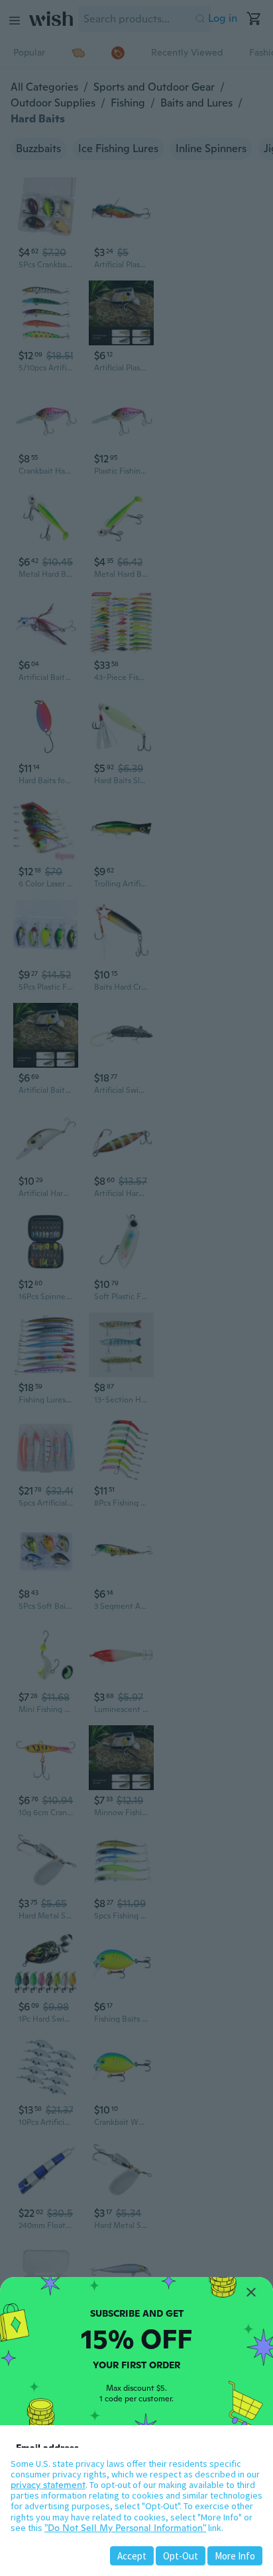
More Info (235, 2556)
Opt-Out (181, 2556)
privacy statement (48, 2485)
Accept (132, 2556)
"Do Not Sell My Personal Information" (125, 2528)
